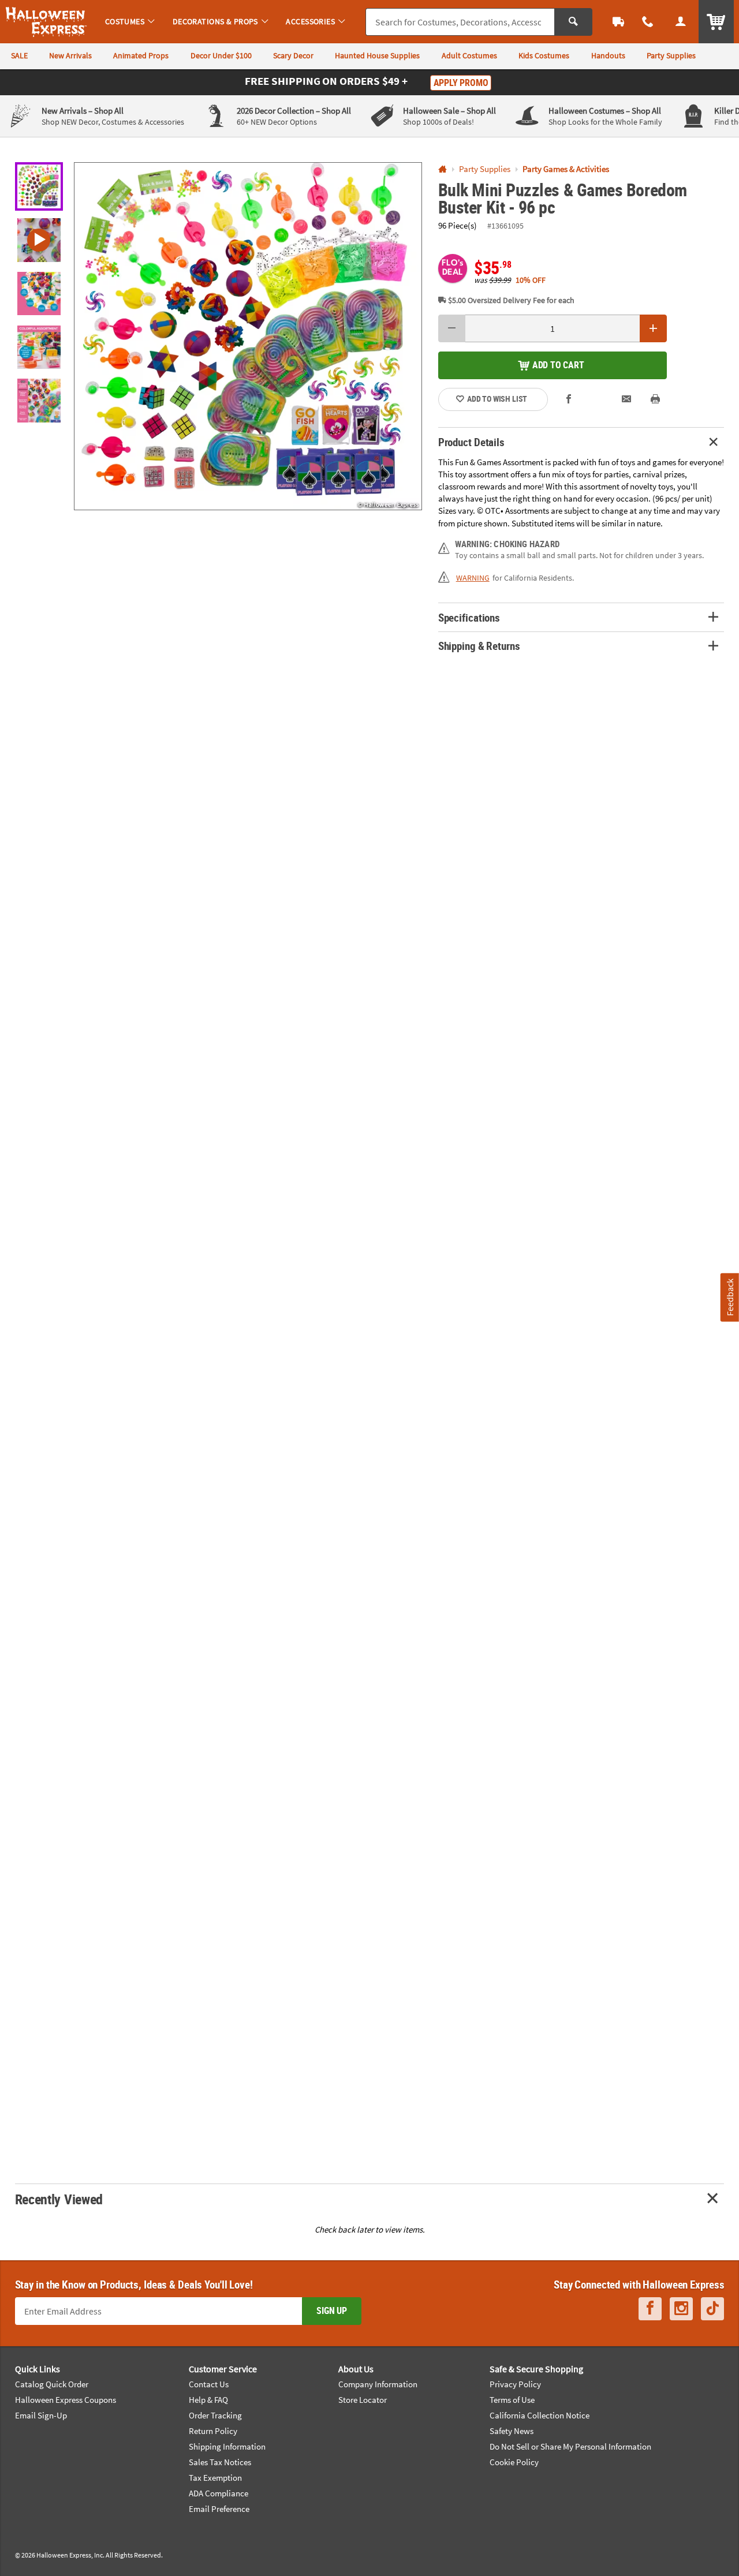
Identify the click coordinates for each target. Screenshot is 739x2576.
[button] (248, 336)
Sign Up (332, 2310)
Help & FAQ (208, 2400)
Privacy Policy (515, 2384)
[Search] (573, 22)
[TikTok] (712, 2308)
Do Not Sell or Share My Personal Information (570, 2446)
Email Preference (219, 2509)
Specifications (469, 617)
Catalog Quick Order (52, 2384)
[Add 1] (654, 328)
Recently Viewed (59, 2199)
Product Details (471, 442)
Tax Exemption (215, 2478)
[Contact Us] (648, 22)
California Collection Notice (540, 2415)
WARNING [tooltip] (473, 578)
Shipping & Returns (479, 646)
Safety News (512, 2431)
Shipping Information (227, 2446)
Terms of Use (512, 2400)
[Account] (680, 22)
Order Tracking (215, 2415)
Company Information (378, 2384)
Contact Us (209, 2384)
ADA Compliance (219, 2493)
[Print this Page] (656, 399)
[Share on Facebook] (569, 399)
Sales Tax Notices (220, 2462)
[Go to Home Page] (443, 169)
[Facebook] (650, 2308)
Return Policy (213, 2431)
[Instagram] (681, 2308)
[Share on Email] (627, 399)
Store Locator (363, 2400)
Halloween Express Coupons (66, 2400)
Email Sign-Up (41, 2415)
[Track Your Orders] (619, 22)
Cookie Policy (514, 2462)
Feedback (730, 1297)
